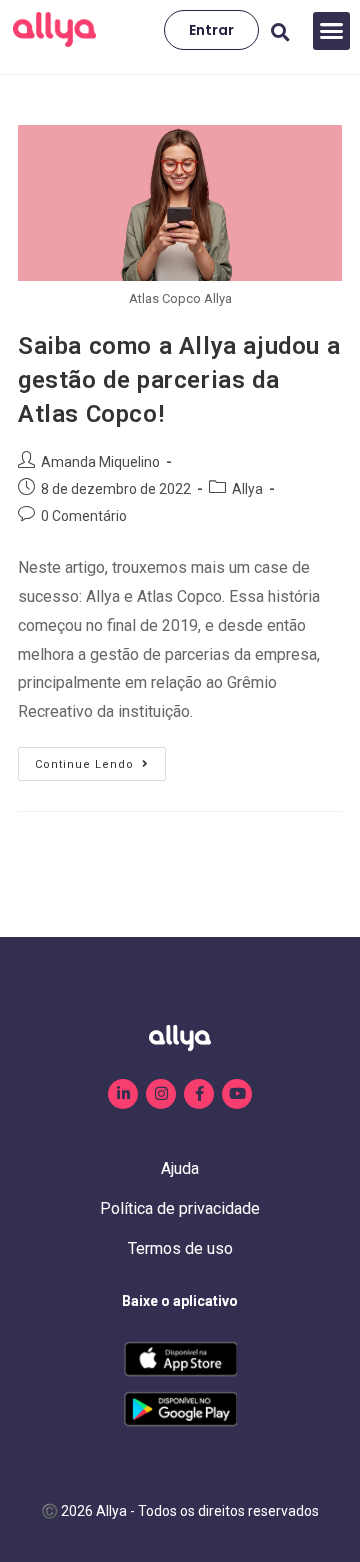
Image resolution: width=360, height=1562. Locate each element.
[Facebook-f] (199, 1094)
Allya (247, 489)
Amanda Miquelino (100, 462)
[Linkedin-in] (123, 1094)
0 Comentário (84, 516)
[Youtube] (237, 1094)
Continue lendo (100, 759)
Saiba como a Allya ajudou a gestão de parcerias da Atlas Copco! (179, 379)
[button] (332, 31)
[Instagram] (161, 1094)
